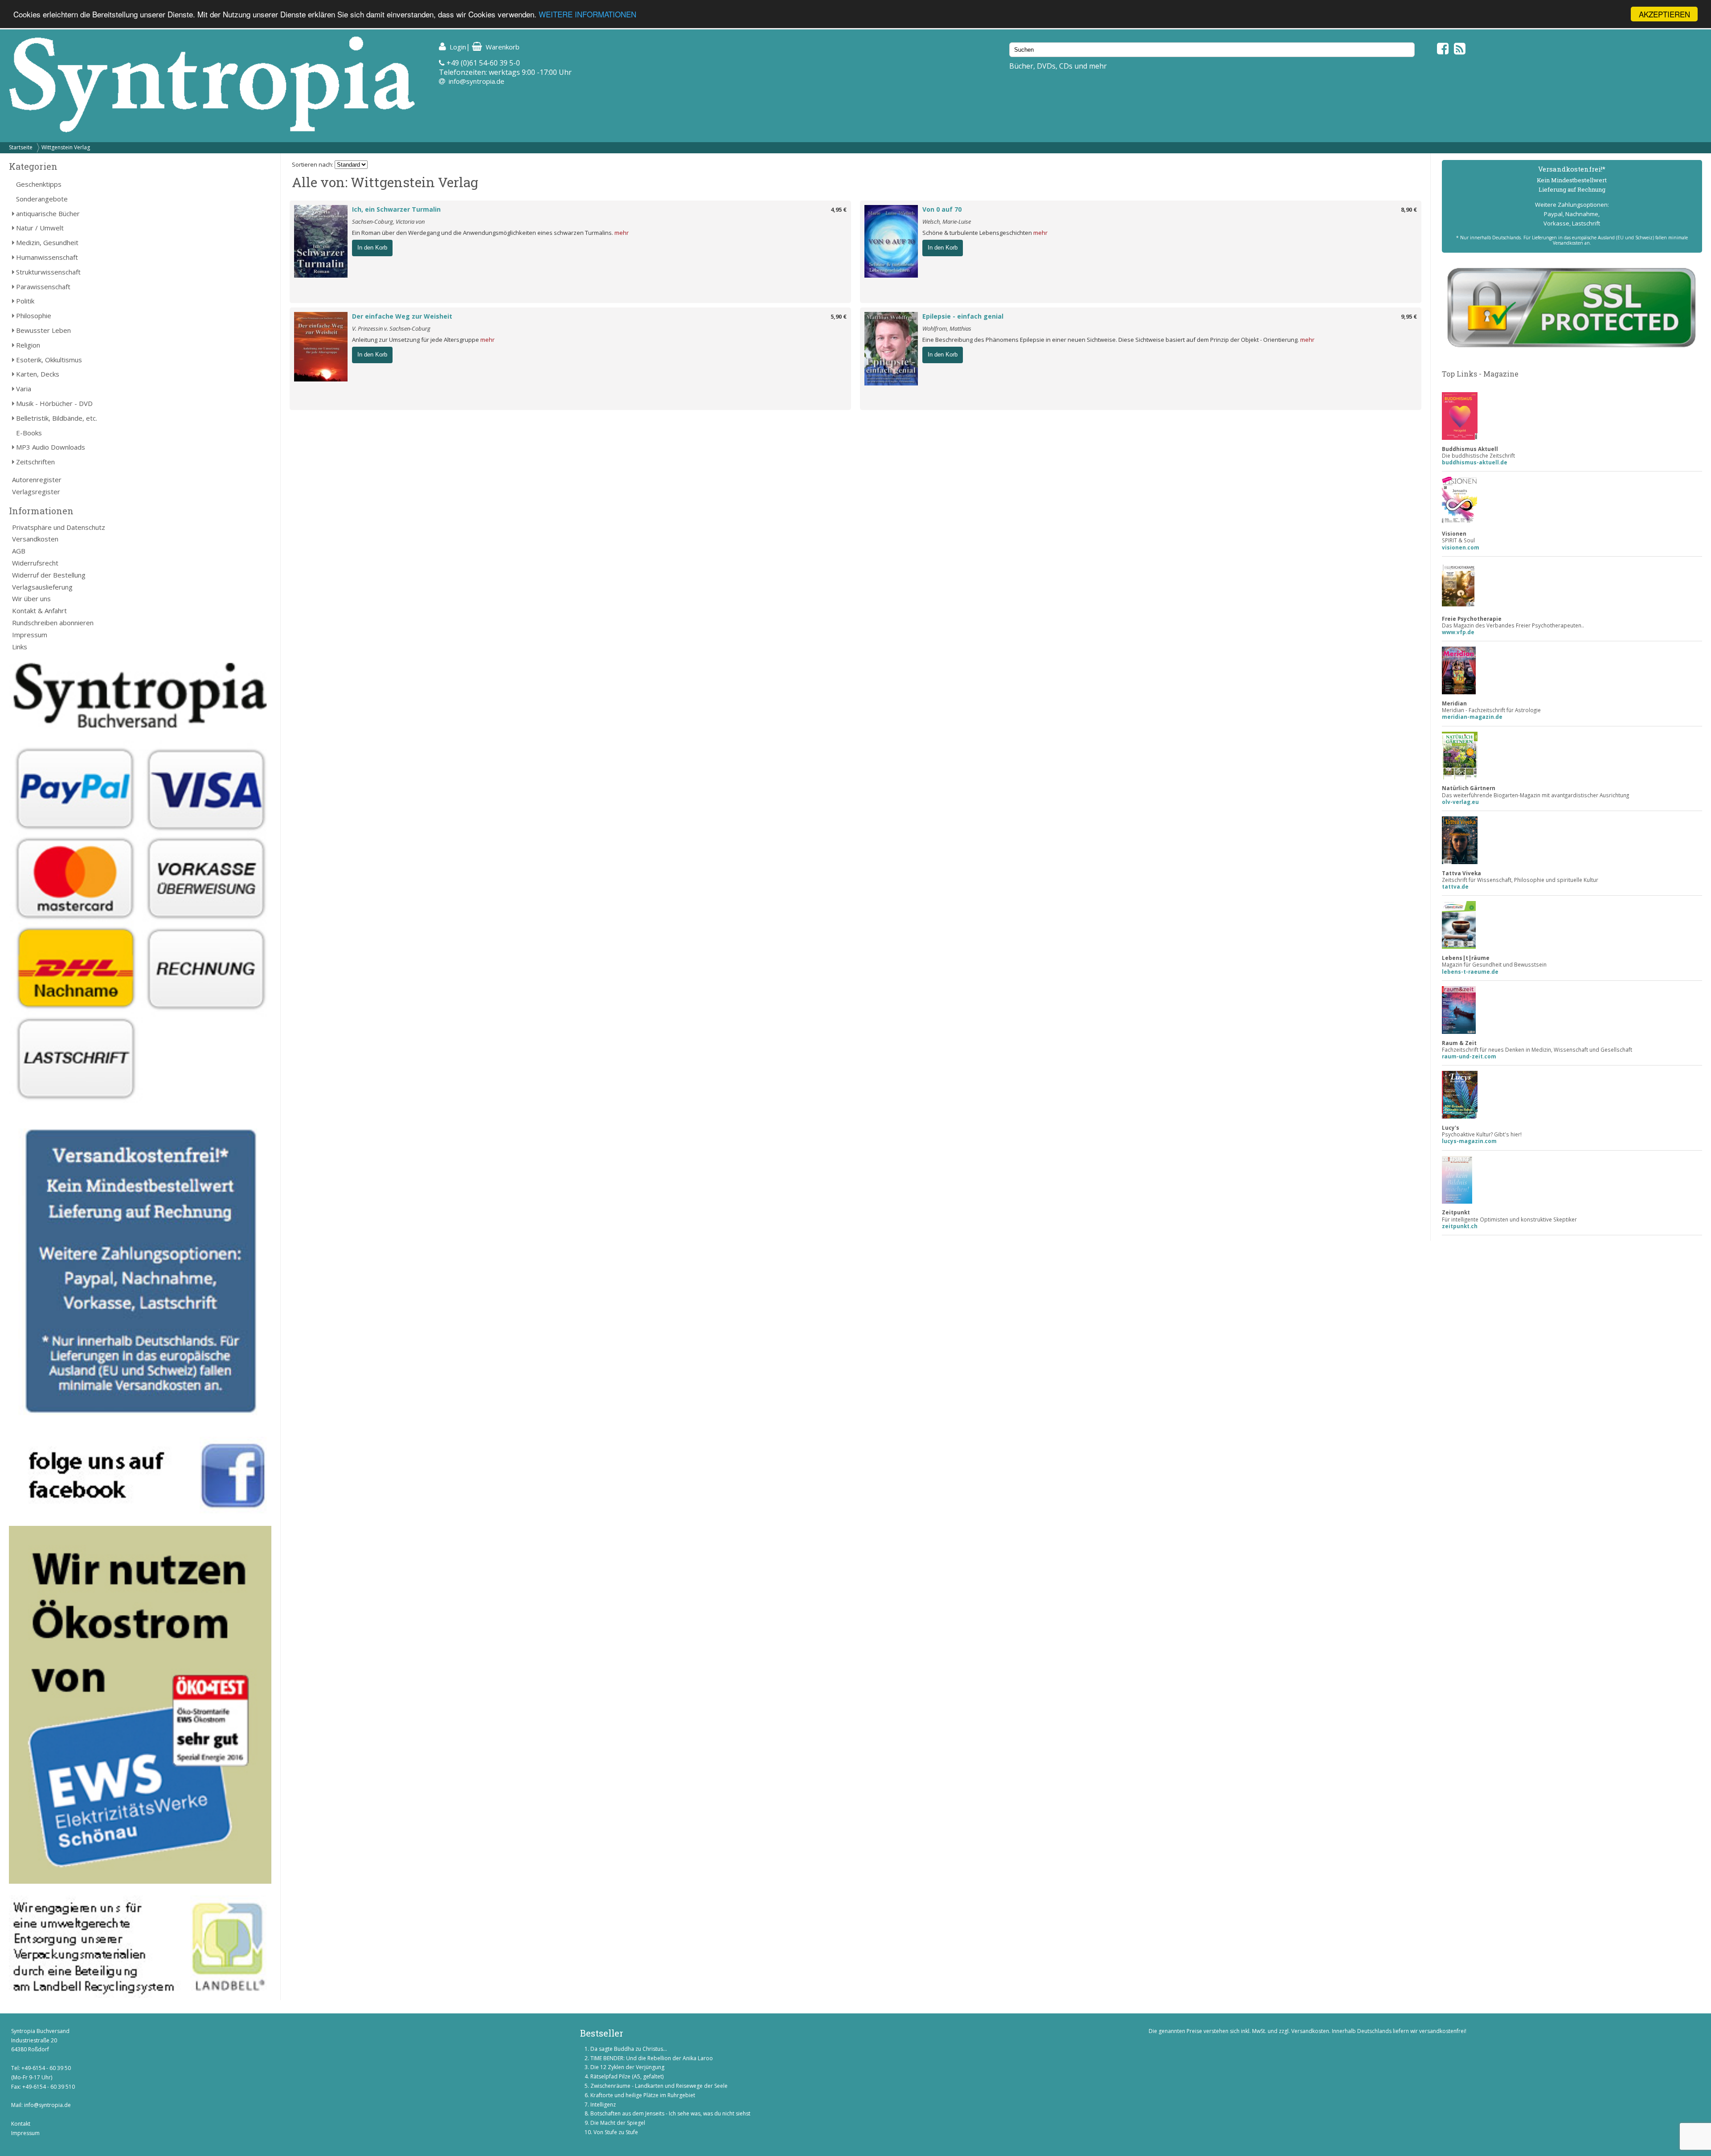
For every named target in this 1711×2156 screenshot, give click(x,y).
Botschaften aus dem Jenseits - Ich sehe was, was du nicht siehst (670, 2113)
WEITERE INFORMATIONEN (587, 14)
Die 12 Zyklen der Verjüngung (627, 2067)
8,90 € (1409, 209)
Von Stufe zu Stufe (616, 2132)
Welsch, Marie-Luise (947, 221)
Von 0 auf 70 (942, 209)
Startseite (21, 147)
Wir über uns (31, 598)
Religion (28, 345)
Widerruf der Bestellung (49, 575)
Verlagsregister (36, 492)
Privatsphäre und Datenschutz (59, 527)
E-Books (29, 433)
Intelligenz (603, 2105)
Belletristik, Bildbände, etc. (57, 418)
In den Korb (372, 248)
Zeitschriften (35, 462)
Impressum (30, 635)
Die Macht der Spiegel (618, 2123)
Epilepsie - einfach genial (963, 316)
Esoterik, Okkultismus (49, 360)
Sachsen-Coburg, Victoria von (388, 221)
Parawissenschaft (43, 287)
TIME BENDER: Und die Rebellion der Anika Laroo (652, 2058)
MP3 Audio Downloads (51, 447)
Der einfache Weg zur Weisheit (402, 316)
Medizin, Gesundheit (47, 242)
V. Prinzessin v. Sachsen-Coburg (391, 328)
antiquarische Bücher (48, 213)
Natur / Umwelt (40, 228)
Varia (24, 389)
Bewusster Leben (43, 330)
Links (20, 647)
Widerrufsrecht (35, 563)
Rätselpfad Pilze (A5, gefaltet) (627, 2076)
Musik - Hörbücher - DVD (54, 403)
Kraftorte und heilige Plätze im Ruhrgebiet (643, 2095)
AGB (19, 551)
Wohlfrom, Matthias (947, 328)
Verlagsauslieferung (42, 587)
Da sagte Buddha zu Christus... (629, 2049)
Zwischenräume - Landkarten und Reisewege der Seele (659, 2086)
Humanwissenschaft (47, 257)
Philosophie (34, 316)
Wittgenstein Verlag (66, 147)
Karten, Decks (38, 374)
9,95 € (1409, 316)
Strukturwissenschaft (48, 272)
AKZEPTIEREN (1664, 14)
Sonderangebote (42, 199)
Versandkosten (35, 539)
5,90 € (839, 316)
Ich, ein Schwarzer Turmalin (396, 209)
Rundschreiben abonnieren (53, 623)
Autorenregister (37, 480)
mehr (622, 233)
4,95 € (839, 209)
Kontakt (21, 2124)
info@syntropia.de (477, 81)
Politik (25, 301)
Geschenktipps (39, 184)
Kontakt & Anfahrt (39, 611)
